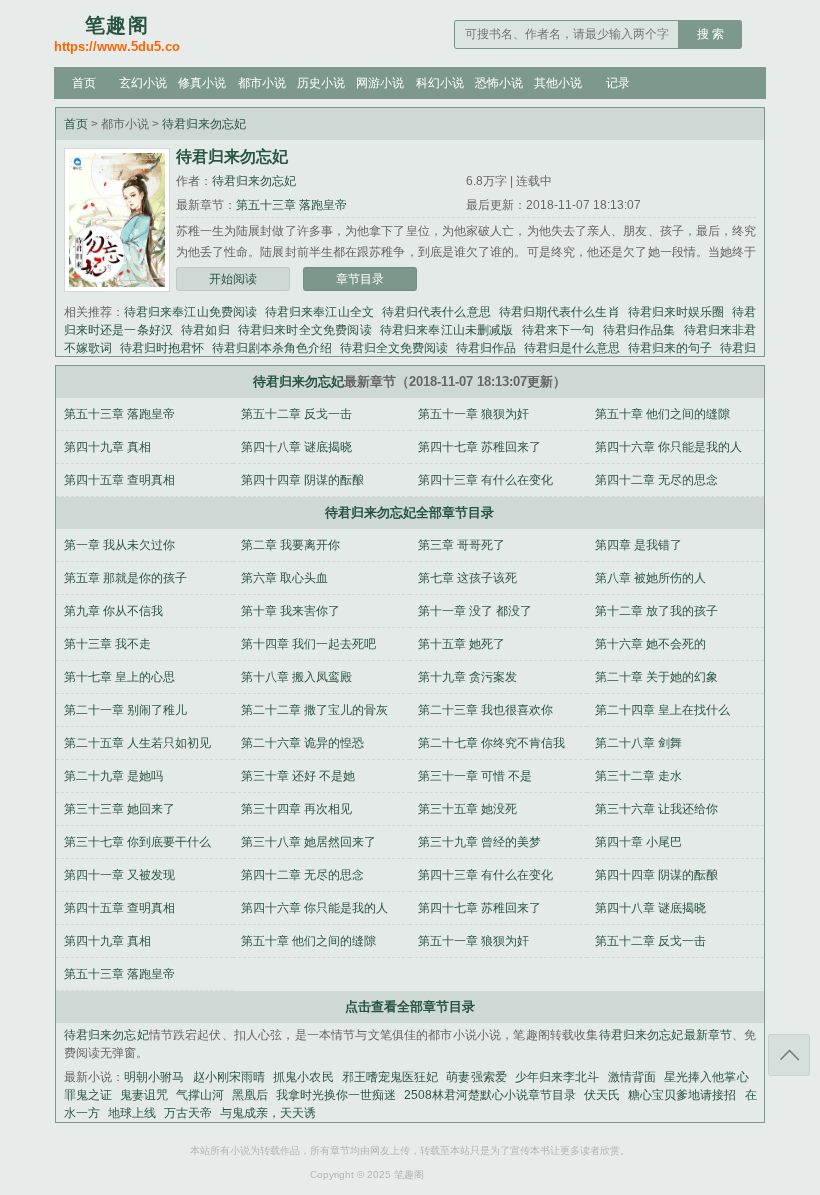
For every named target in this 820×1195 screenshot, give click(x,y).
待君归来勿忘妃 (204, 124)
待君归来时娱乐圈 (676, 312)
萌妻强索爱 (476, 1077)
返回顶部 (789, 1055)
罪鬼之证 (88, 1095)
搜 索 (710, 34)
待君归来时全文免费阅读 (305, 330)
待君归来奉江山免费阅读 (190, 312)
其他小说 (558, 83)
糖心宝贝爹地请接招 (682, 1095)
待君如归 (205, 330)
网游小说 (380, 83)
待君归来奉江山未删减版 (447, 330)
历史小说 (321, 83)
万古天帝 (188, 1113)
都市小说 (262, 83)
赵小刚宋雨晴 (229, 1077)
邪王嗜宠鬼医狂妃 (390, 1077)
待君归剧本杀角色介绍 (272, 348)
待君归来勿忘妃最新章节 (666, 1035)
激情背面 (632, 1077)
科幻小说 (440, 83)
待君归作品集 (639, 330)
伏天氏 (602, 1095)
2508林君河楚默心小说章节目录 (490, 1095)
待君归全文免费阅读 (394, 348)
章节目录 (360, 279)
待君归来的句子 (670, 348)
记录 (618, 83)
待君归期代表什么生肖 (559, 312)
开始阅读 (233, 279)
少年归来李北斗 (557, 1077)
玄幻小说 (143, 83)
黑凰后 (250, 1095)
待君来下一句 (558, 330)
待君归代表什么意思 (436, 312)
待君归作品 (486, 348)
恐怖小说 (499, 83)
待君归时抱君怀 (162, 348)
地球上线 (132, 1113)
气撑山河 (200, 1095)
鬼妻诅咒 (144, 1095)
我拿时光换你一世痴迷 (336, 1095)
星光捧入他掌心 (706, 1077)
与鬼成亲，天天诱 (268, 1113)
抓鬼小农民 (303, 1077)
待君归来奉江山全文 (319, 312)
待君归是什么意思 (572, 348)
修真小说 (202, 83)
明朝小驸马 (154, 1077)
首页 (84, 83)
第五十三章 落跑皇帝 (291, 205)
